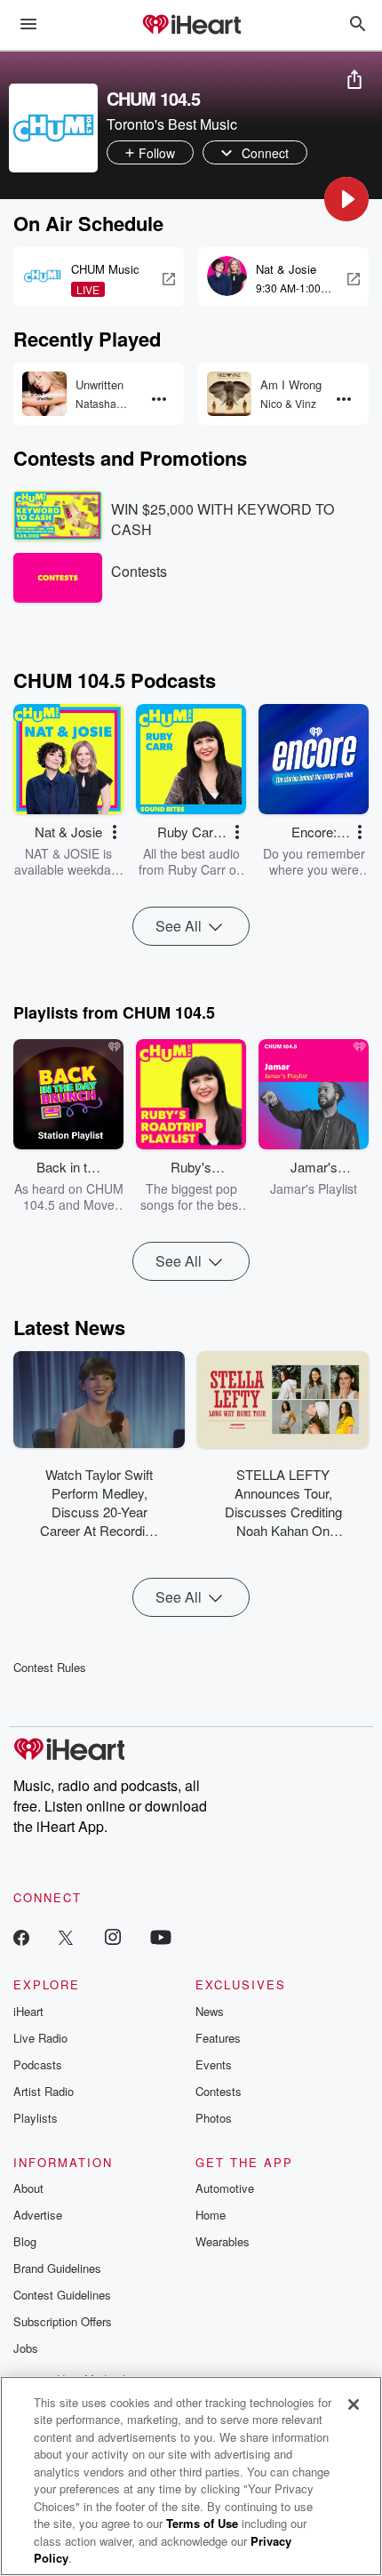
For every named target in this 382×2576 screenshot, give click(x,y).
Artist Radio (44, 2091)
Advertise (38, 2215)
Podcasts (38, 2064)
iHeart (28, 2011)
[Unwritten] (44, 394)
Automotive (225, 2188)
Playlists (36, 2118)
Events (214, 2064)
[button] (346, 199)
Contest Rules (50, 1667)
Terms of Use (202, 2523)
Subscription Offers (63, 2321)
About (28, 2188)
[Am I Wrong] (229, 394)
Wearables (223, 2241)
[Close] (354, 2404)
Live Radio (40, 2038)
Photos (214, 2118)
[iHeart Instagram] (113, 1936)
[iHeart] (191, 26)
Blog (25, 2241)
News (210, 2011)
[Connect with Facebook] (21, 1936)
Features (218, 2038)
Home (211, 2215)
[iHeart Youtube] (161, 1936)
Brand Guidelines (57, 2268)
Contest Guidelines (62, 2295)
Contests (219, 2091)
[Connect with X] (66, 1936)
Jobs (26, 2348)
